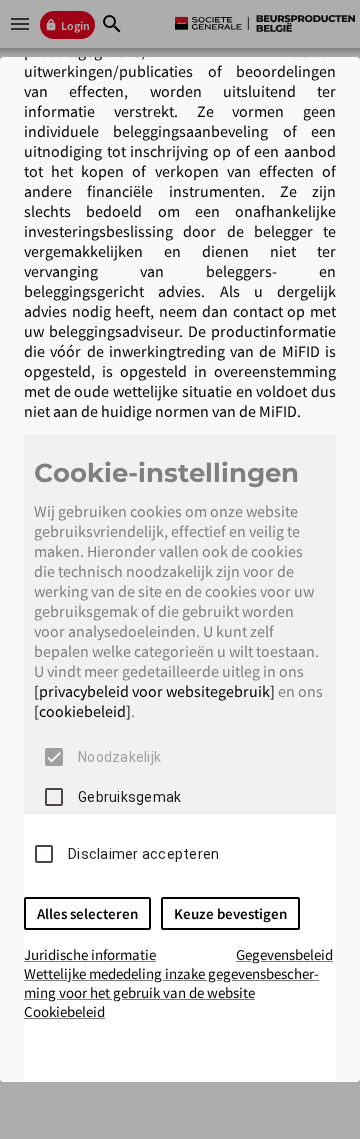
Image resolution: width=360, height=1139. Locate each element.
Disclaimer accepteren (143, 854)
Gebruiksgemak (129, 797)
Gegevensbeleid (284, 954)
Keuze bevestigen (230, 913)
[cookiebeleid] (82, 711)
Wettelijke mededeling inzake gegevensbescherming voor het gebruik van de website (171, 983)
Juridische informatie (90, 954)
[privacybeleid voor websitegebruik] (154, 691)
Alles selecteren (87, 913)
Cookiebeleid (64, 1011)
